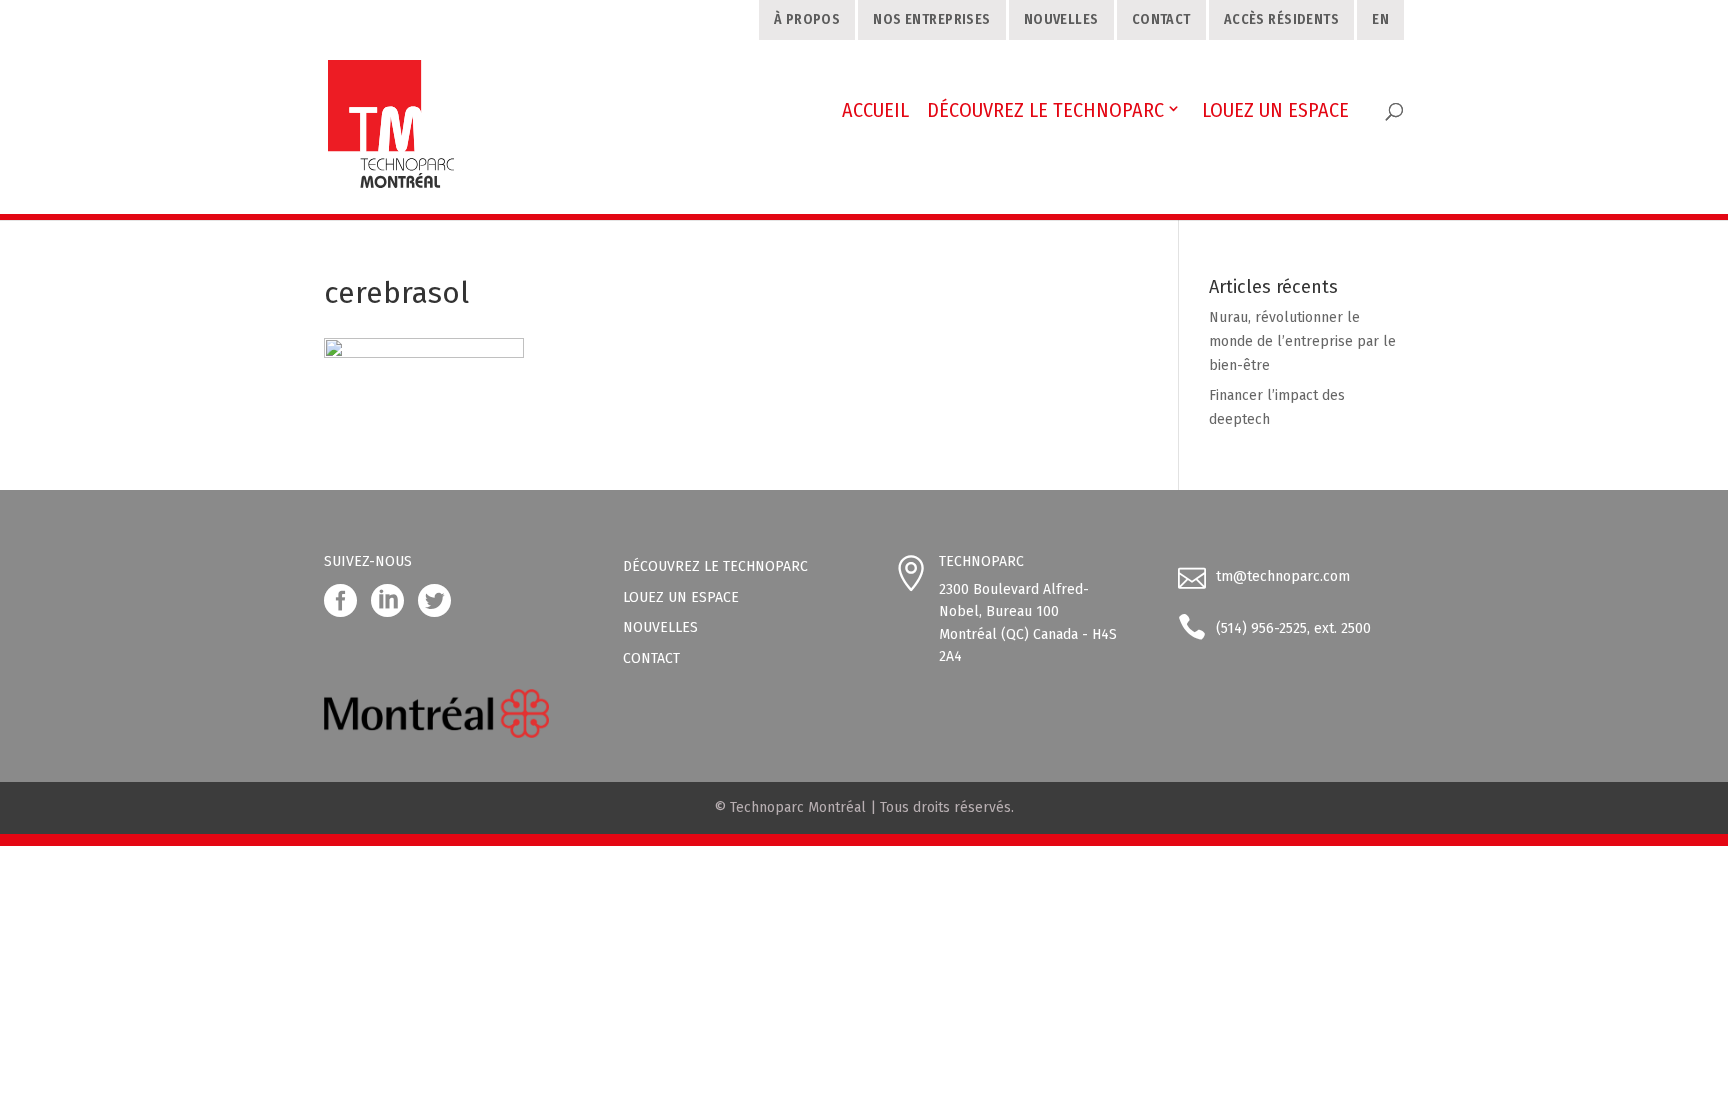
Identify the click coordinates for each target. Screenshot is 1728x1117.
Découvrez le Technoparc (715, 566)
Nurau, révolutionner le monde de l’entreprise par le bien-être (1302, 341)
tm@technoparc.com (1283, 576)
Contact (1161, 19)
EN (1380, 19)
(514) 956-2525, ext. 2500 (1293, 628)
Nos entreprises (931, 19)
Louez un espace (681, 597)
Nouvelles (1061, 19)
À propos (807, 19)
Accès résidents (1281, 19)
